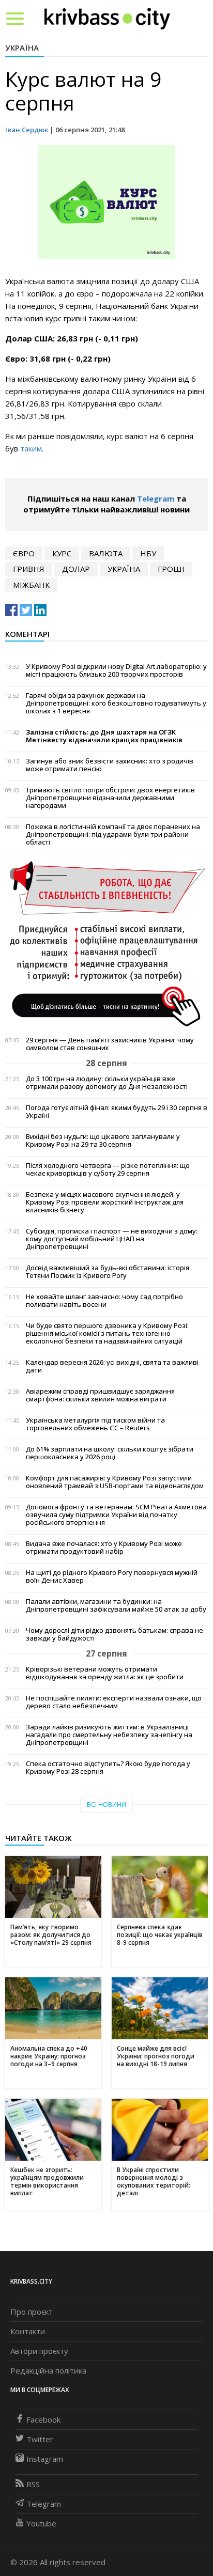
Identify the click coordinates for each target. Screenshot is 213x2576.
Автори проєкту (39, 2351)
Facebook (43, 2419)
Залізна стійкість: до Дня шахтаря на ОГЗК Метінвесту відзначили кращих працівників (104, 736)
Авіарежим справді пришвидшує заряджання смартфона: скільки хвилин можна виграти (100, 1395)
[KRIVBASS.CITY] (107, 18)
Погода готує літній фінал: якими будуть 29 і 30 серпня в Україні (117, 1112)
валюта (106, 553)
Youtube (41, 2523)
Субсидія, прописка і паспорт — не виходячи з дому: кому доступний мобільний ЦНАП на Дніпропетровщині (112, 1239)
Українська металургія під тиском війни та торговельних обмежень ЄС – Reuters (95, 1424)
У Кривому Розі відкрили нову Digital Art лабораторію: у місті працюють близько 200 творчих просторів (116, 670)
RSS (33, 2484)
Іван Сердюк (27, 130)
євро (24, 553)
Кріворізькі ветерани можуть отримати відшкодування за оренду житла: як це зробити (105, 1673)
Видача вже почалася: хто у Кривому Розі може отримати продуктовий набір (104, 1548)
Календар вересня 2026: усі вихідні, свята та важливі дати (112, 1366)
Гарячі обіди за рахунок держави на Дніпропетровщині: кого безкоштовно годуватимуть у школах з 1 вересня (116, 703)
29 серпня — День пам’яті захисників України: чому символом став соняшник (110, 1044)
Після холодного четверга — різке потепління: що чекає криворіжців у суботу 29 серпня (108, 1169)
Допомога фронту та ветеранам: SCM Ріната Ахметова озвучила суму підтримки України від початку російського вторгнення (116, 1515)
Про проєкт (32, 2312)
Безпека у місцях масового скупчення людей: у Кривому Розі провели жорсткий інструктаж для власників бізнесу (105, 1202)
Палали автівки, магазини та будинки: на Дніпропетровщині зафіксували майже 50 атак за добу (116, 1605)
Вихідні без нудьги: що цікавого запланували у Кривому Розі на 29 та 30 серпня (103, 1141)
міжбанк (31, 585)
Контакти (28, 2331)
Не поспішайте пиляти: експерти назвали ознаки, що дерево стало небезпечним (114, 1702)
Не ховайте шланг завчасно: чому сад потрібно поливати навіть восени (104, 1301)
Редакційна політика (48, 2370)
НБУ (148, 553)
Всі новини (106, 1805)
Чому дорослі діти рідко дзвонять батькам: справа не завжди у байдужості (115, 1634)
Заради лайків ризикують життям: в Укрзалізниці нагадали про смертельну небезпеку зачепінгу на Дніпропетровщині (109, 1735)
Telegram (156, 498)
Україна (22, 48)
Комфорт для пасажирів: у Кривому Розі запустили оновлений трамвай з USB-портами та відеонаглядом (115, 1482)
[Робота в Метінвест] (106, 943)
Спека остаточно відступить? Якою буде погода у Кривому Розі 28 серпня (108, 1768)
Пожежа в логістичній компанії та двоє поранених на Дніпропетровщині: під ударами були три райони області (113, 834)
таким (31, 448)
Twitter (40, 2439)
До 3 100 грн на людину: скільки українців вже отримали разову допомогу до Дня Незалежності (107, 1083)
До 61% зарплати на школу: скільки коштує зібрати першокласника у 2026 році (110, 1453)
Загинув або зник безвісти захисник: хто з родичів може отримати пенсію (110, 765)
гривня (29, 569)
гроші (171, 569)
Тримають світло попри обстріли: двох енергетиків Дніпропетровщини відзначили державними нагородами (110, 798)
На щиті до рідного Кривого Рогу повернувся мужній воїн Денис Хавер (112, 1576)
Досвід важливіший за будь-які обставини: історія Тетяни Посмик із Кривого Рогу (108, 1272)
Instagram (45, 2459)
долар (76, 569)
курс (62, 553)
